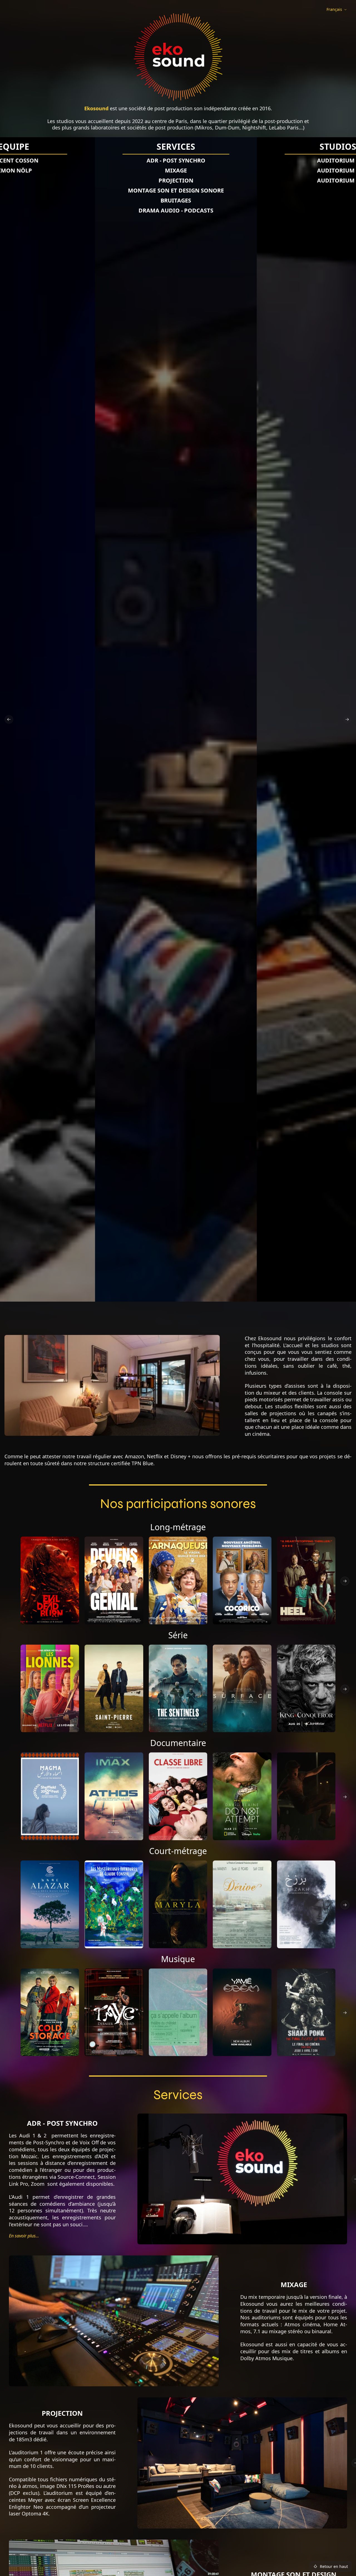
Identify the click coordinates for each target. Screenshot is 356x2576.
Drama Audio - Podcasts (176, 210)
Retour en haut (334, 2566)
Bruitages (176, 200)
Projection (176, 180)
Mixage (176, 170)
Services (176, 147)
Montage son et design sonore (176, 190)
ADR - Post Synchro (176, 160)
